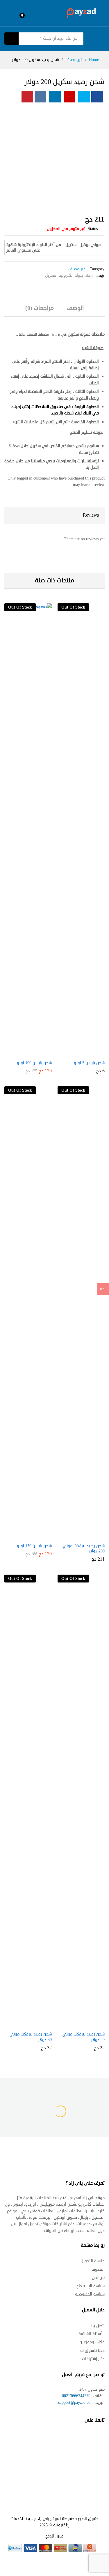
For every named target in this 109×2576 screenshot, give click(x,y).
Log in (9, 17)
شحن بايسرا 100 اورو (34, 1063)
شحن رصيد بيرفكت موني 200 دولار (84, 1549)
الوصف (75, 308)
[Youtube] (79, 2438)
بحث (11, 39)
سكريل (51, 275)
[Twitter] (91, 2438)
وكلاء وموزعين (92, 2342)
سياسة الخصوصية (90, 2294)
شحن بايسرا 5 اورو (89, 1063)
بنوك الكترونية (71, 275)
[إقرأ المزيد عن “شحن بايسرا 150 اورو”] (27, 1532)
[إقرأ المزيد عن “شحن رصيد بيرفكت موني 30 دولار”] (27, 2020)
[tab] (75, 311)
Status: (92, 229)
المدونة (98, 2269)
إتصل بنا (98, 2326)
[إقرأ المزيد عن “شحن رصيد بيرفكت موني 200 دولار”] (80, 1532)
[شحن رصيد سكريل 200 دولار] (97, 97)
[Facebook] (102, 2438)
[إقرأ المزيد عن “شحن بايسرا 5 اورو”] (80, 1049)
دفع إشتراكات (93, 2359)
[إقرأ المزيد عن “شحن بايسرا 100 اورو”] (27, 1049)
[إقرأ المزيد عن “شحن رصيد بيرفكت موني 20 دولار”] (80, 2020)
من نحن (98, 2278)
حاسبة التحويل (93, 2261)
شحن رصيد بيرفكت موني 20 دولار (84, 2037)
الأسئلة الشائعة (92, 2334)
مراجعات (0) (40, 308)
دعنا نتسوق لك (92, 2351)
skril (89, 275)
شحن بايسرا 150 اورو (34, 1546)
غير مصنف (77, 269)
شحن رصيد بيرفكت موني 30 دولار (31, 2037)
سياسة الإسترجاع (91, 2286)
